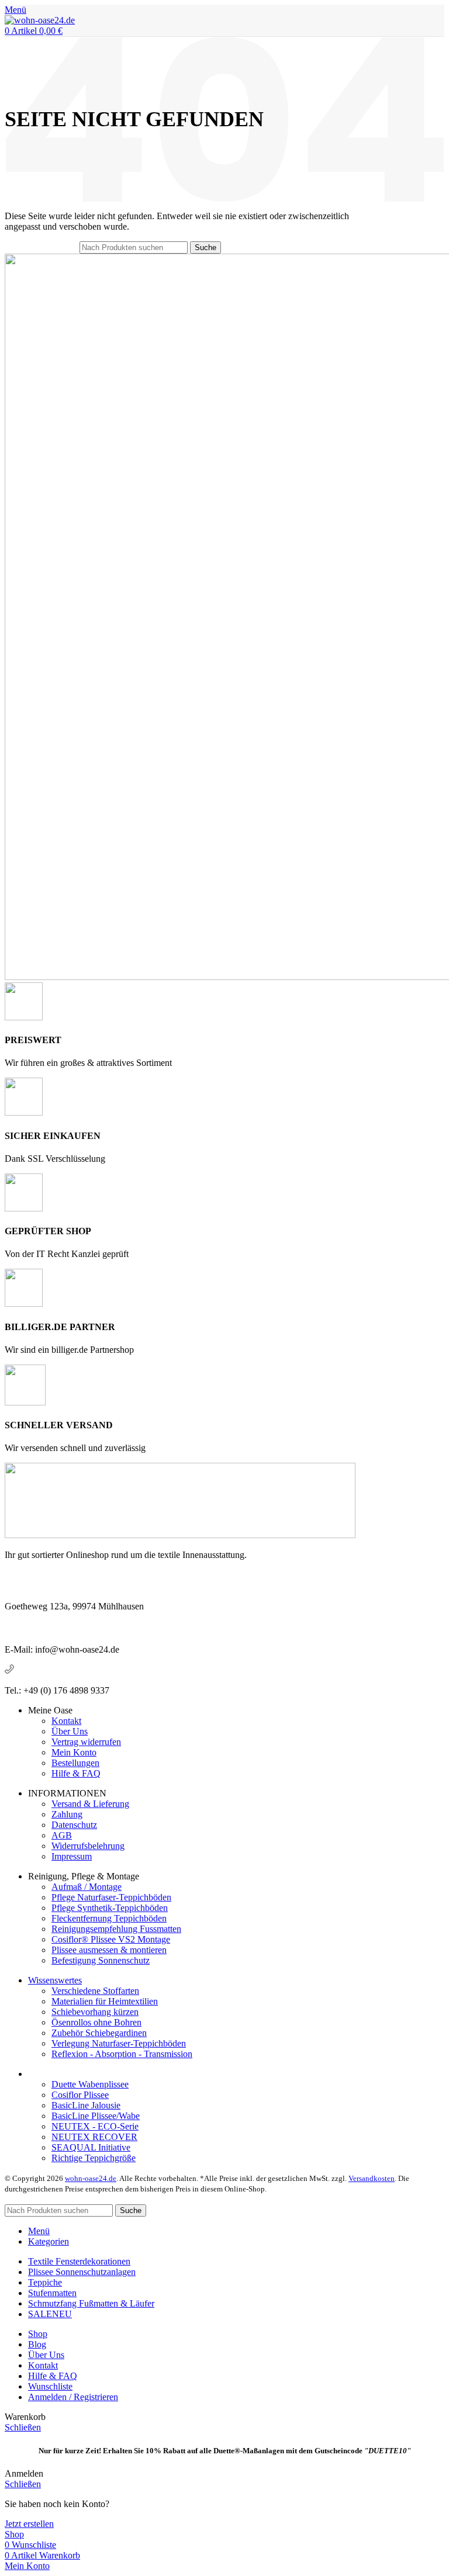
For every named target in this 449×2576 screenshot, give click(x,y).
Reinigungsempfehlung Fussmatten (116, 1929)
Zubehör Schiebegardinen (99, 2033)
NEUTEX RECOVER (94, 2137)
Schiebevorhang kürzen (95, 2012)
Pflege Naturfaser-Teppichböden (111, 1897)
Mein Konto (74, 1752)
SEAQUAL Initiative (91, 2147)
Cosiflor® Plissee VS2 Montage (111, 1939)
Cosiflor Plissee (80, 2095)
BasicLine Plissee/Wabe (96, 2116)
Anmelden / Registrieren (73, 2397)
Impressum (72, 1856)
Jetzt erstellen (29, 2524)
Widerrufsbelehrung (88, 1846)
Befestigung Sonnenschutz (101, 1960)
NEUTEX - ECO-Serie (95, 2126)
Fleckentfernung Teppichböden (109, 1918)
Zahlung (67, 1814)
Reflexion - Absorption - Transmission (122, 2054)
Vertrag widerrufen (86, 1742)
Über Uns (70, 1731)
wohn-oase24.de (91, 2178)
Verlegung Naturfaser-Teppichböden (119, 2043)
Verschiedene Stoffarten (95, 1991)
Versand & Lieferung (90, 1804)
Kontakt (66, 1721)
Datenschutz (74, 1825)
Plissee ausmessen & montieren (109, 1950)
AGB (62, 1835)
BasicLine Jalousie (86, 2105)
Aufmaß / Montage (87, 1887)
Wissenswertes (55, 1980)
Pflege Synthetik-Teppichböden (110, 1908)
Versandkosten (372, 2178)
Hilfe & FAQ (76, 1773)
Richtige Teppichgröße (94, 2158)
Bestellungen (75, 1763)
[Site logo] (40, 20)
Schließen (23, 2427)
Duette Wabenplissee (90, 2084)
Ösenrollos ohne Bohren (96, 2022)
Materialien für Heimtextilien (105, 2001)
